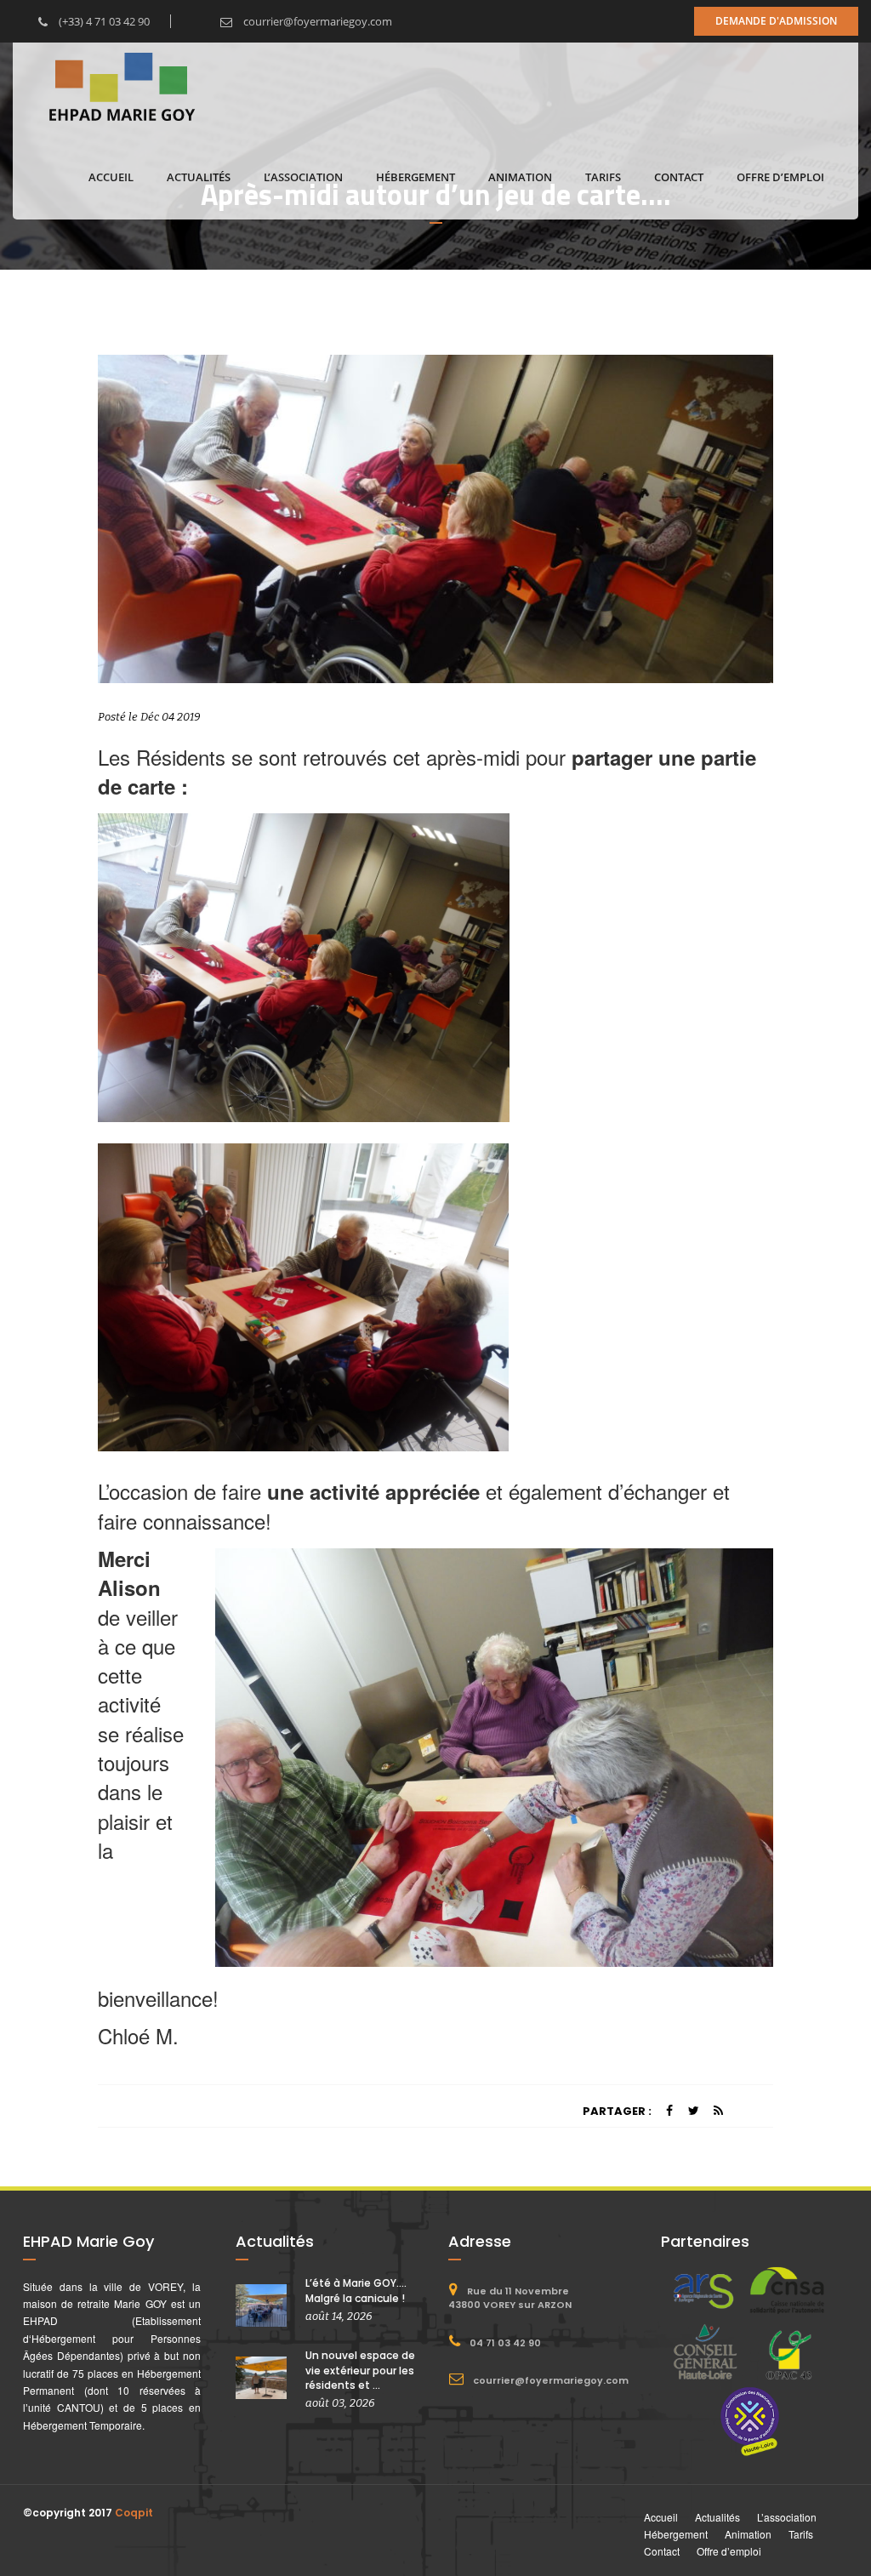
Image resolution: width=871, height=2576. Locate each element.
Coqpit (134, 2513)
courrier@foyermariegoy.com (316, 21)
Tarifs (603, 177)
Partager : (617, 2111)
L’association (303, 177)
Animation (520, 177)
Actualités (199, 177)
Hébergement (416, 177)
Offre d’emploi (780, 177)
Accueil (111, 177)
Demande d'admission (776, 21)
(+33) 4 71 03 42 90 (103, 21)
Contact (679, 177)
